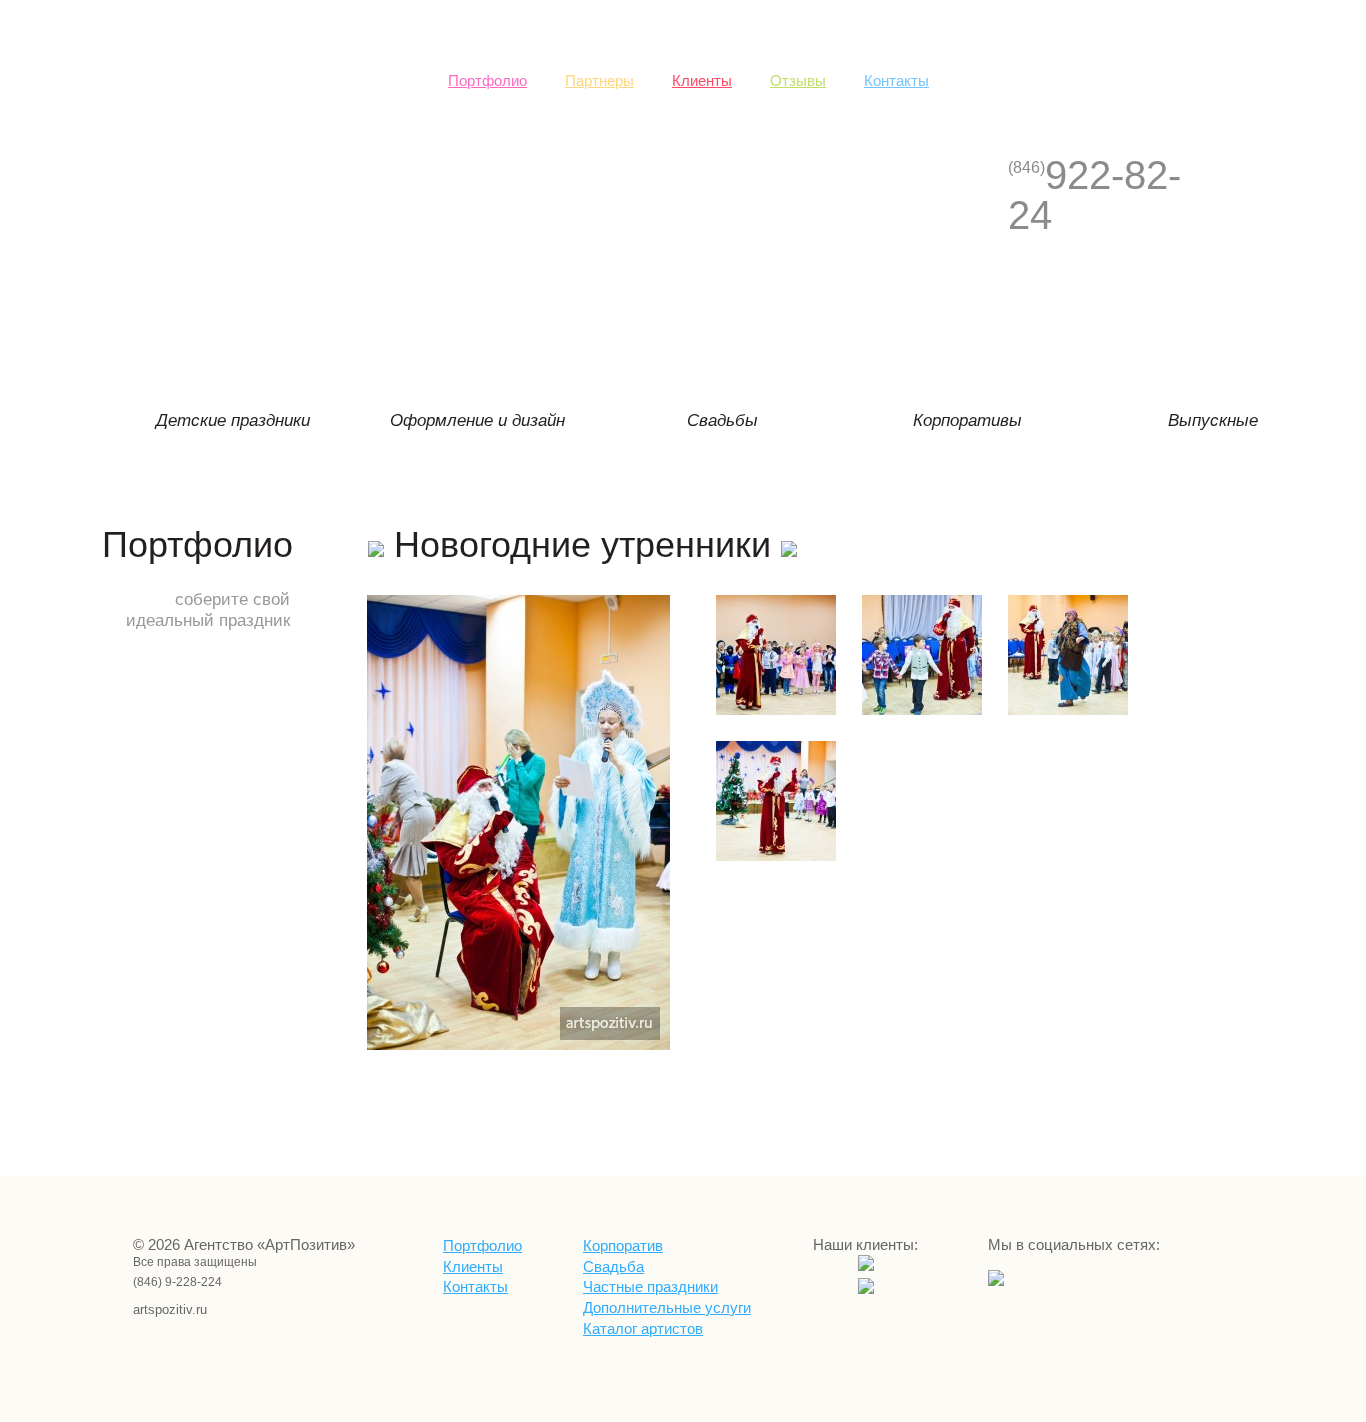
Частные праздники (650, 1287)
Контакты (896, 81)
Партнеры (599, 81)
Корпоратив (623, 1246)
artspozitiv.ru (158, 1309)
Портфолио (487, 81)
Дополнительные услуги (667, 1308)
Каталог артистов (643, 1329)
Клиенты (702, 81)
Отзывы (798, 81)
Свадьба (613, 1267)
